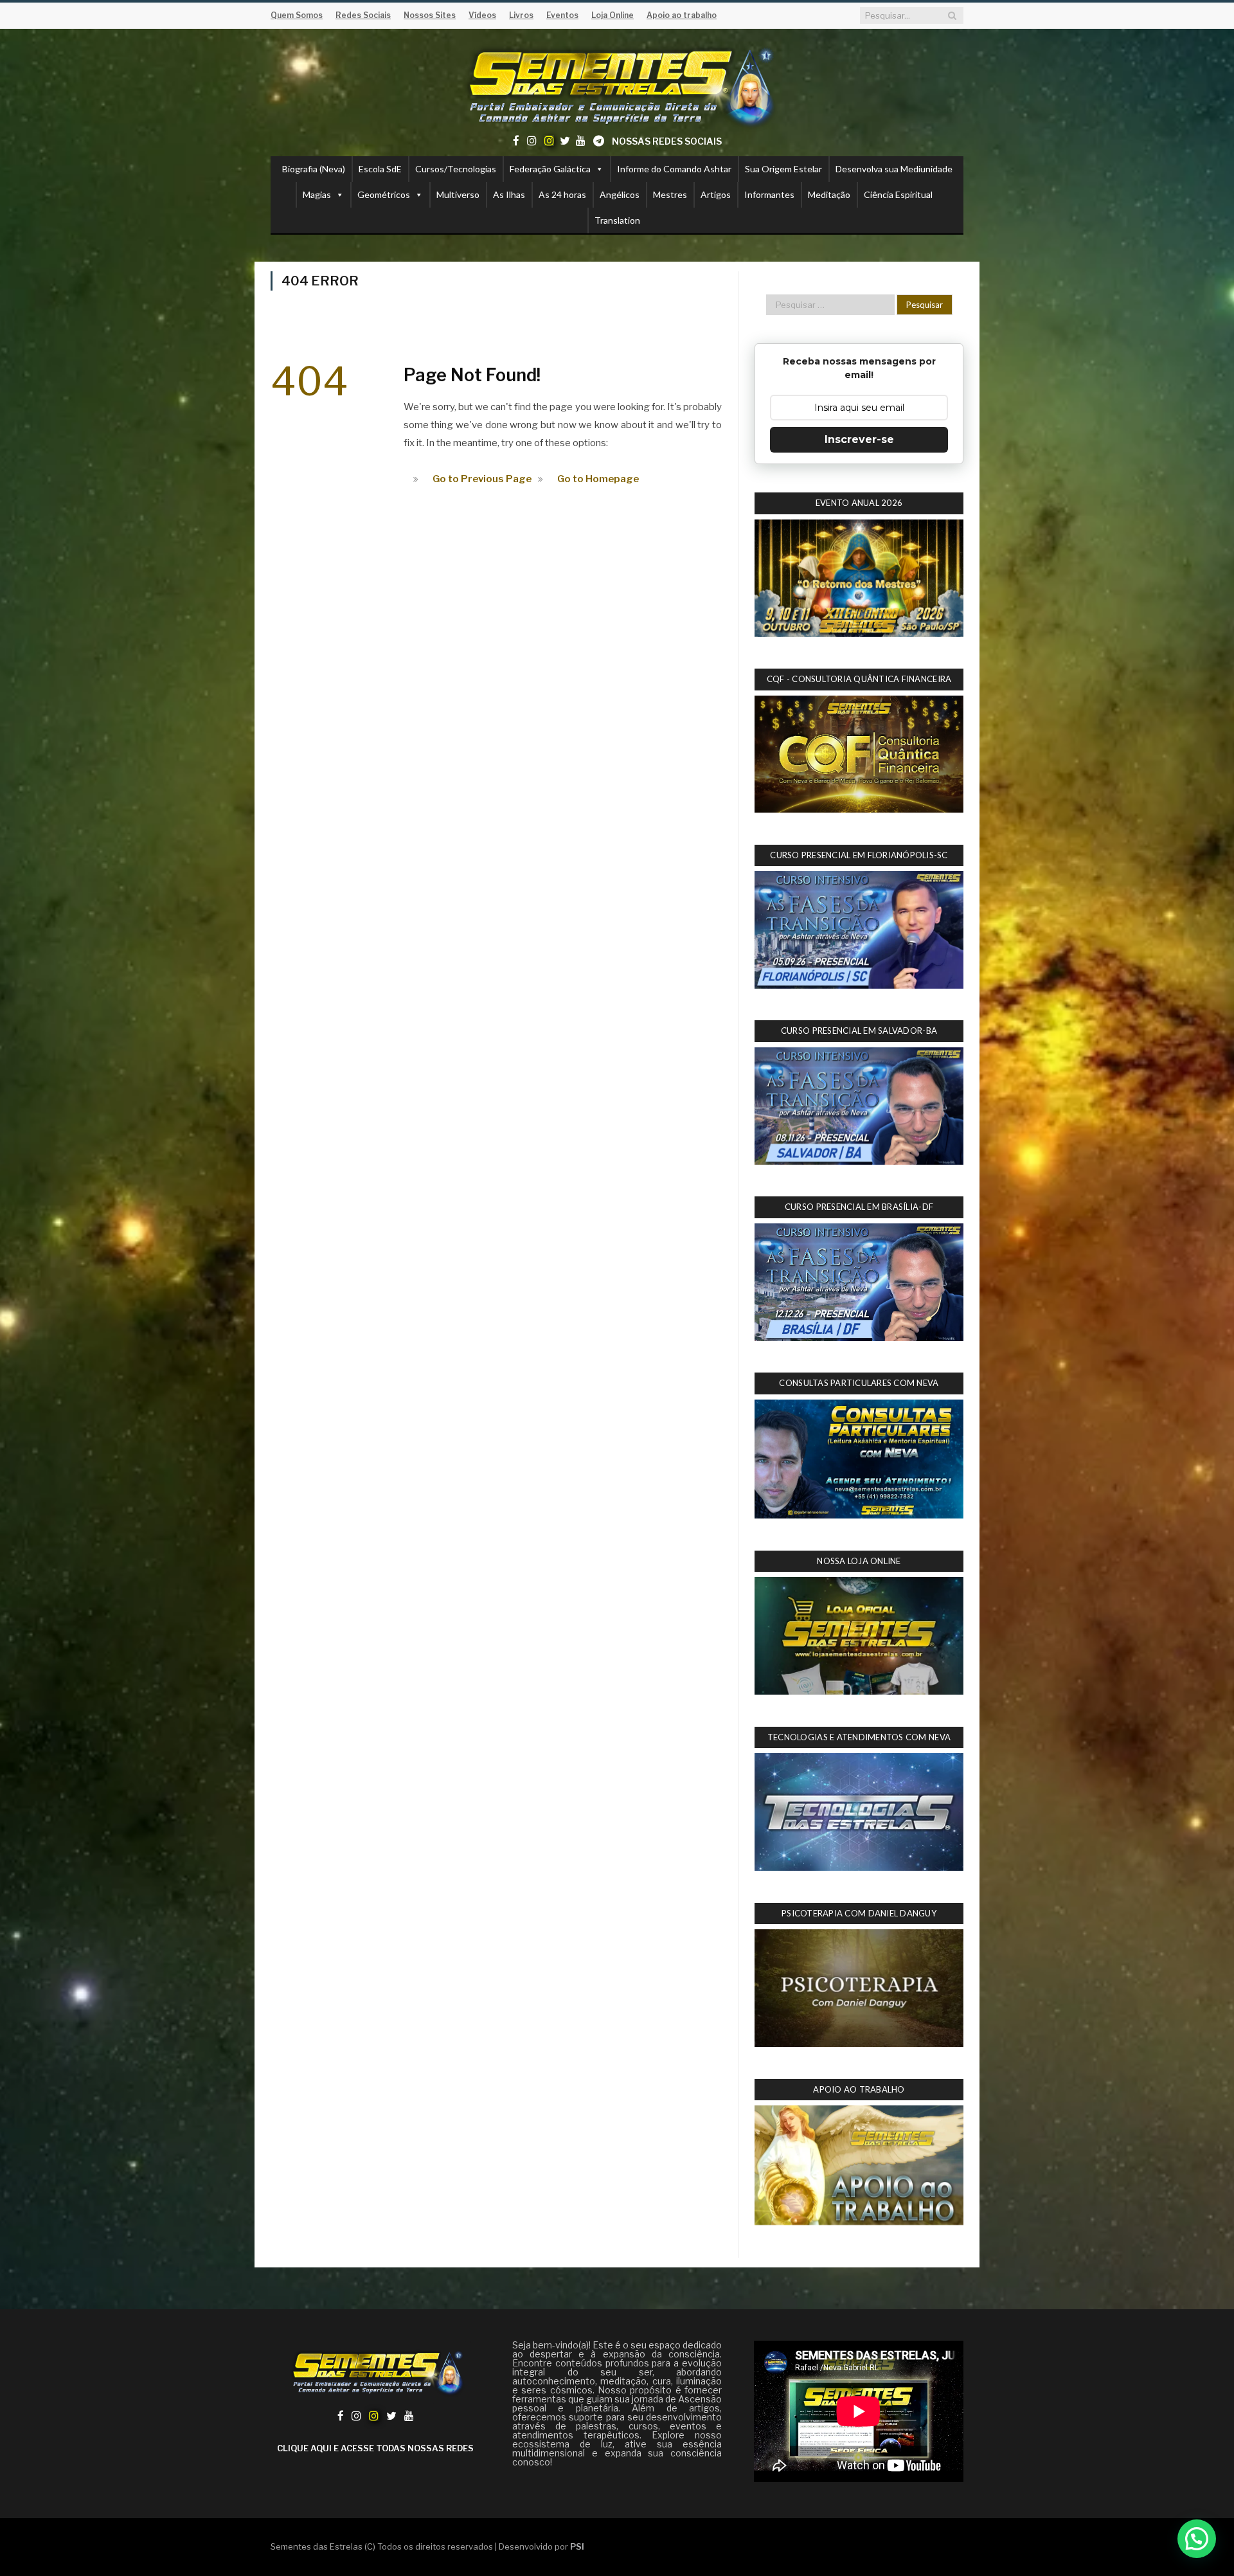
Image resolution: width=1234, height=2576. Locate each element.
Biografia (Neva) (314, 169)
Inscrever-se (859, 439)
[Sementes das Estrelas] (617, 85)
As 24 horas (562, 194)
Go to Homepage (598, 479)
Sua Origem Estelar (783, 169)
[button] (1197, 2539)
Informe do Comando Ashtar (674, 169)
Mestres (670, 194)
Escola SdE (380, 169)
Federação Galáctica (550, 169)
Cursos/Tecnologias (456, 169)
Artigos (716, 194)
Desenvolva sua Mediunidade (894, 169)
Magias (317, 194)
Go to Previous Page (482, 479)
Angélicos (620, 194)
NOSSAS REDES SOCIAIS (667, 141)
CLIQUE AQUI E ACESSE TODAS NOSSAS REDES (375, 2448)
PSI (577, 2546)
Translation (617, 220)
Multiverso (458, 194)
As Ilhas (509, 194)
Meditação (829, 194)
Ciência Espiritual (898, 194)
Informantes (769, 194)
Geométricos (384, 194)
